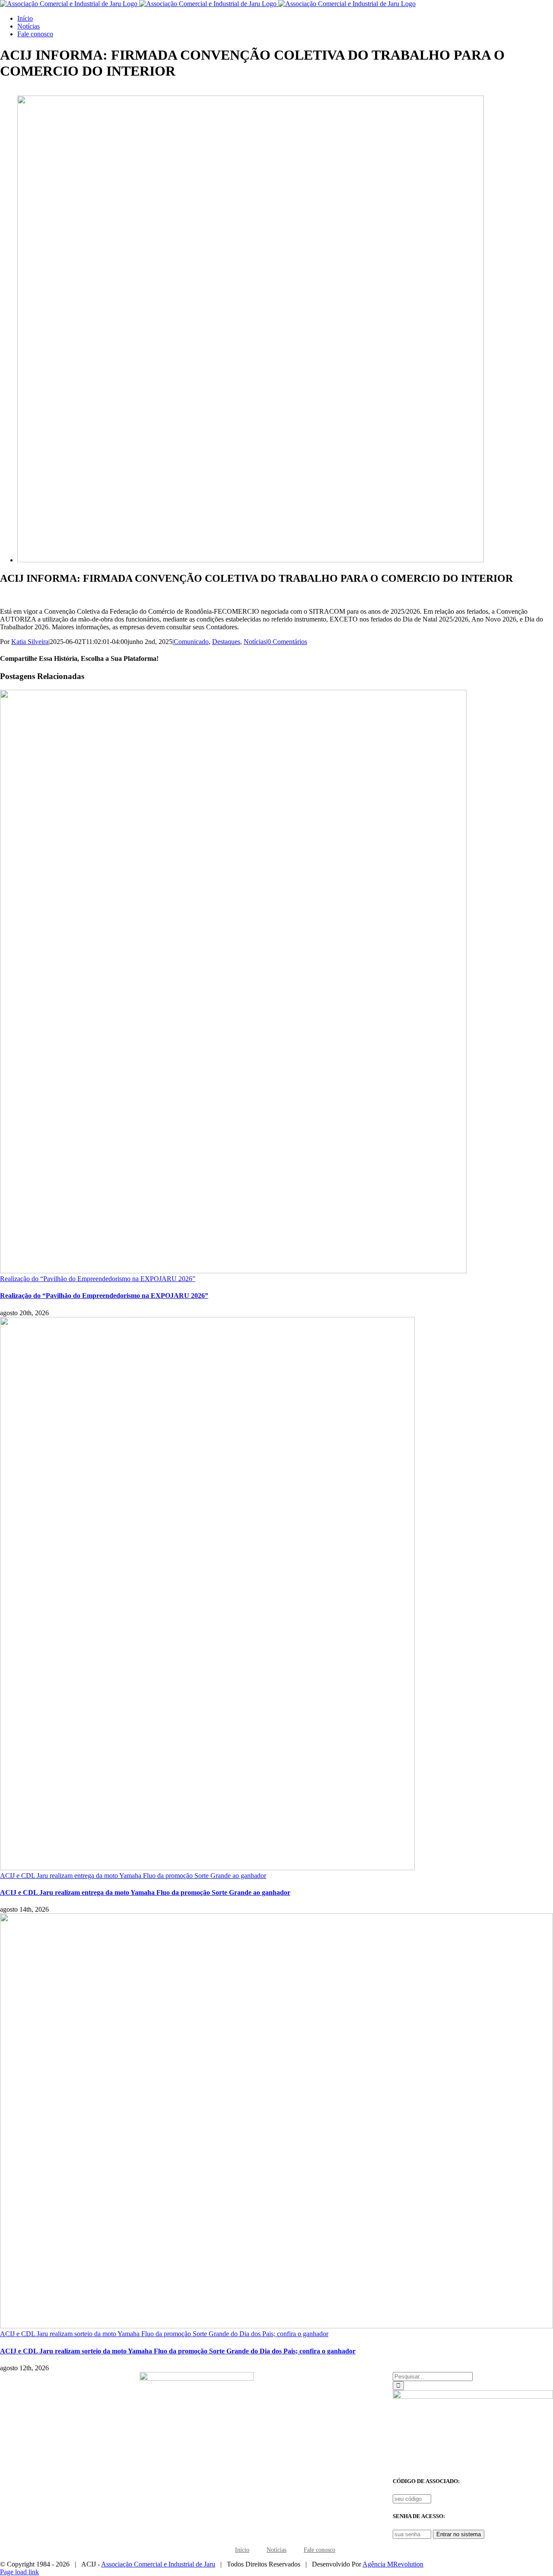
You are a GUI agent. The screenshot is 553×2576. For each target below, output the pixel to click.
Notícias (255, 642)
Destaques (226, 642)
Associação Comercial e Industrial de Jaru (158, 2564)
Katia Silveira (30, 642)
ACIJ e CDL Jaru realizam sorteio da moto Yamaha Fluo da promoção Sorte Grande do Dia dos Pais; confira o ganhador (164, 2334)
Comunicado (191, 642)
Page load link (19, 2572)
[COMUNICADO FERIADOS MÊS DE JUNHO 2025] (251, 560)
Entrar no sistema (459, 2534)
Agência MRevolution (393, 2564)
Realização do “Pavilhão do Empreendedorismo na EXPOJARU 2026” (98, 1279)
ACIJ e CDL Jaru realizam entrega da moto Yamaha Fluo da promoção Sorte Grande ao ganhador (133, 1876)
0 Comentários (287, 642)
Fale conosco (319, 2550)
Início (242, 2550)
